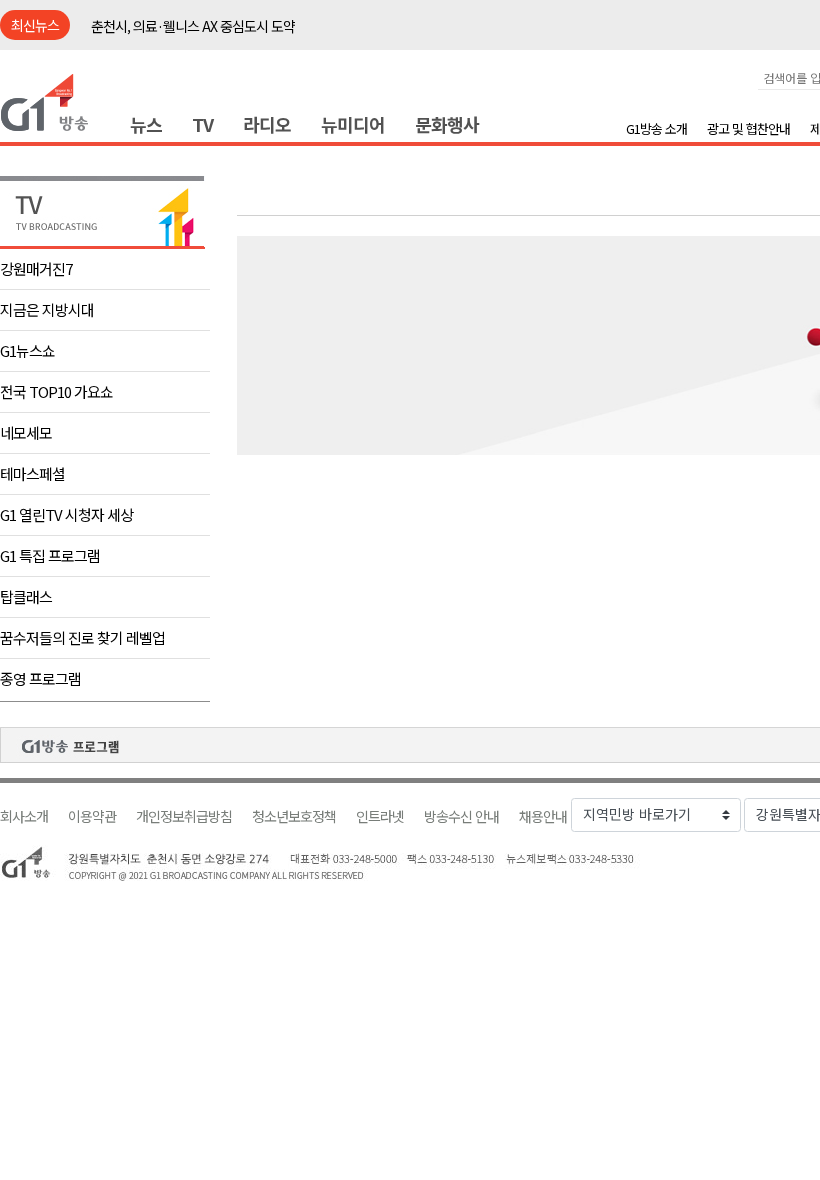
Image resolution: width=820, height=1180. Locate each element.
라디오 (267, 124)
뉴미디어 (353, 124)
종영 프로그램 (40, 678)
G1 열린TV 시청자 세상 (66, 514)
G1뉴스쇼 (27, 350)
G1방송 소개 (656, 128)
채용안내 (543, 816)
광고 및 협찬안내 (748, 128)
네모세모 (26, 432)
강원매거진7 (36, 268)
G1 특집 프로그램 (50, 555)
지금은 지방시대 (47, 309)
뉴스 (146, 124)
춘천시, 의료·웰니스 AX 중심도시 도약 (193, 26)
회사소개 (24, 816)
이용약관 (92, 816)
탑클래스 (26, 596)
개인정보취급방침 (184, 816)
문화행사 (447, 124)
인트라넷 (380, 816)
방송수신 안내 (461, 816)
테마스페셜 (32, 473)
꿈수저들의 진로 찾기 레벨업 (82, 637)
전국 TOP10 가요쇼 (56, 391)
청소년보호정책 (294, 816)
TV (202, 124)
